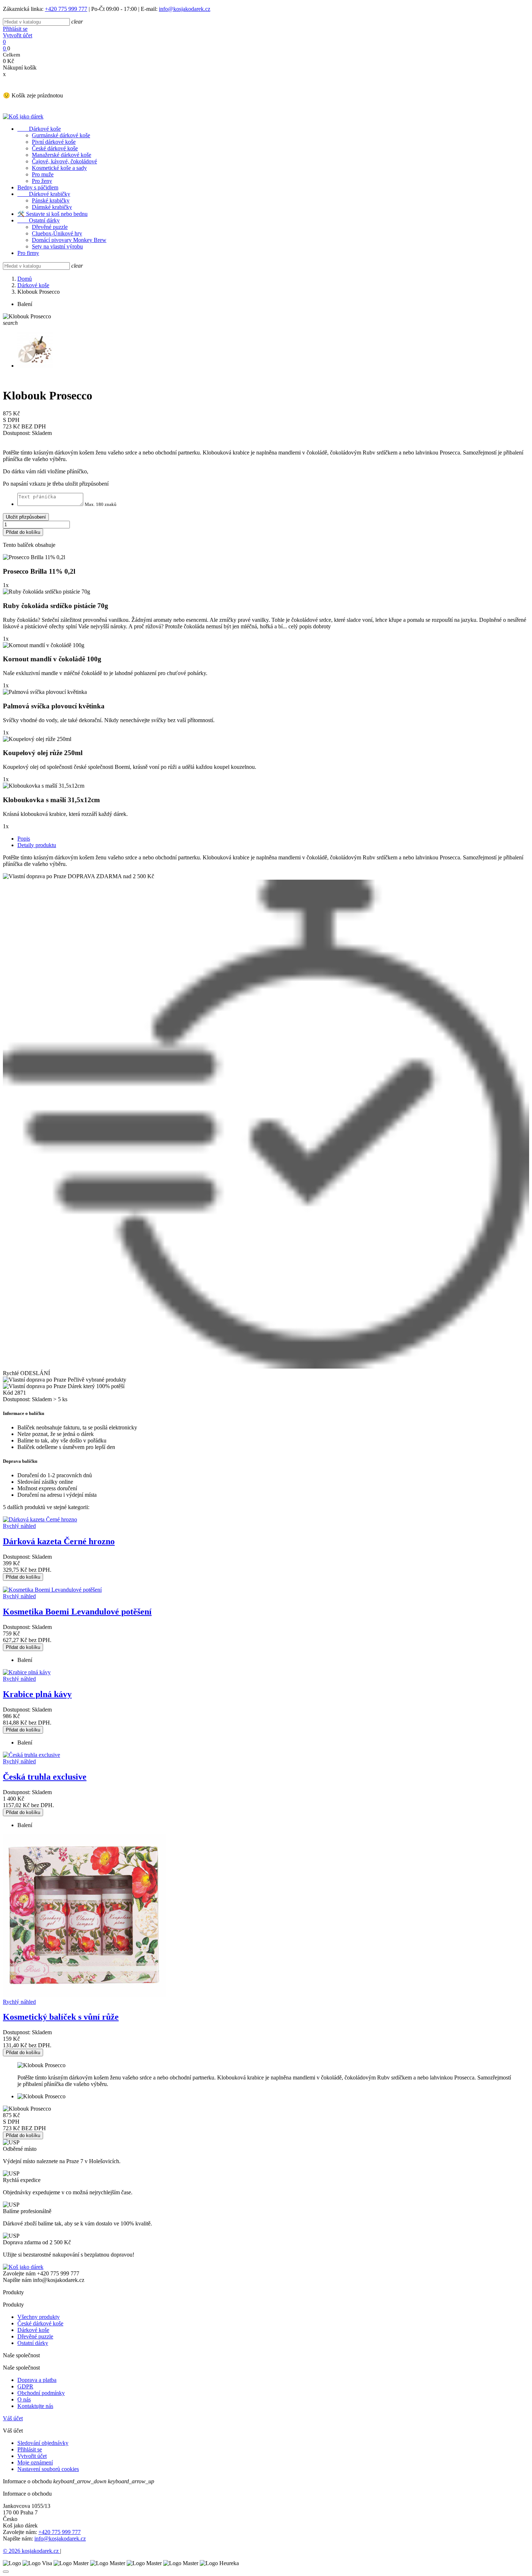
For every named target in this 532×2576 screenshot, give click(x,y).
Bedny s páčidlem (38, 187)
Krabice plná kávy (37, 1694)
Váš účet (13, 2418)
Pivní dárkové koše (54, 142)
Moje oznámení (35, 2462)
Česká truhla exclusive (45, 1777)
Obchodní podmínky (41, 2393)
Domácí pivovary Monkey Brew (69, 240)
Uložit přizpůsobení (26, 517)
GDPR (25, 2386)
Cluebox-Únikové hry (57, 233)
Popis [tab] (24, 839)
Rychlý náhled (19, 1526)
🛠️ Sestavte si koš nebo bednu (52, 214)
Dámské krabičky (52, 207)
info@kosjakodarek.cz (185, 9)
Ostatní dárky (39, 220)
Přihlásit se (15, 29)
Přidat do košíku (23, 532)
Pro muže (43, 174)
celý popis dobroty (310, 626)
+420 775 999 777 (66, 9)
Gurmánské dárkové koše (61, 135)
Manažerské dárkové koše (62, 155)
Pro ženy (42, 181)
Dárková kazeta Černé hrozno (59, 1541)
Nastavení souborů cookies (48, 2469)
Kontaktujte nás (35, 2406)
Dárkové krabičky (44, 194)
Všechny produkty (39, 2317)
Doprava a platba (37, 2380)
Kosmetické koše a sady (59, 168)
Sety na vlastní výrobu (57, 246)
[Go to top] (6, 2572)
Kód (9, 1393)
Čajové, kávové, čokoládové (64, 161)
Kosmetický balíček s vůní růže (61, 2017)
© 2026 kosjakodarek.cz (31, 2551)
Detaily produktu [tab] (37, 845)
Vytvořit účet (18, 35)
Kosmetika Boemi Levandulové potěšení (77, 1612)
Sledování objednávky (43, 2443)
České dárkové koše (55, 148)
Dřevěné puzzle (50, 227)
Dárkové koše (39, 129)
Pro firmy (28, 253)
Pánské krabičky (51, 200)
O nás (24, 2399)
